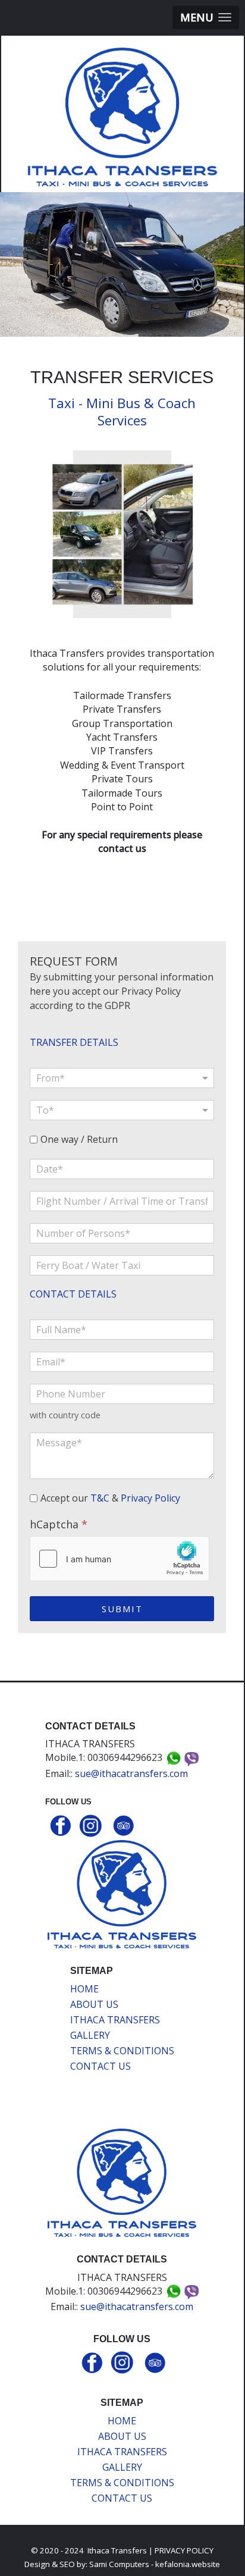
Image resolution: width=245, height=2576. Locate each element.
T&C (100, 1497)
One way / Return (79, 1140)
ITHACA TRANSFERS (115, 2020)
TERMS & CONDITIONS (122, 2051)
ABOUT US (94, 2004)
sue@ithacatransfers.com (131, 1773)
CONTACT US (100, 2066)
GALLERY (90, 2035)
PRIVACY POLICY (184, 2550)
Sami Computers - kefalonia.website (155, 2564)
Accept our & (110, 1498)
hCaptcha (59, 1524)
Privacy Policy (150, 1497)
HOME (84, 1989)
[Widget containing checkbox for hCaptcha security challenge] (120, 1559)
